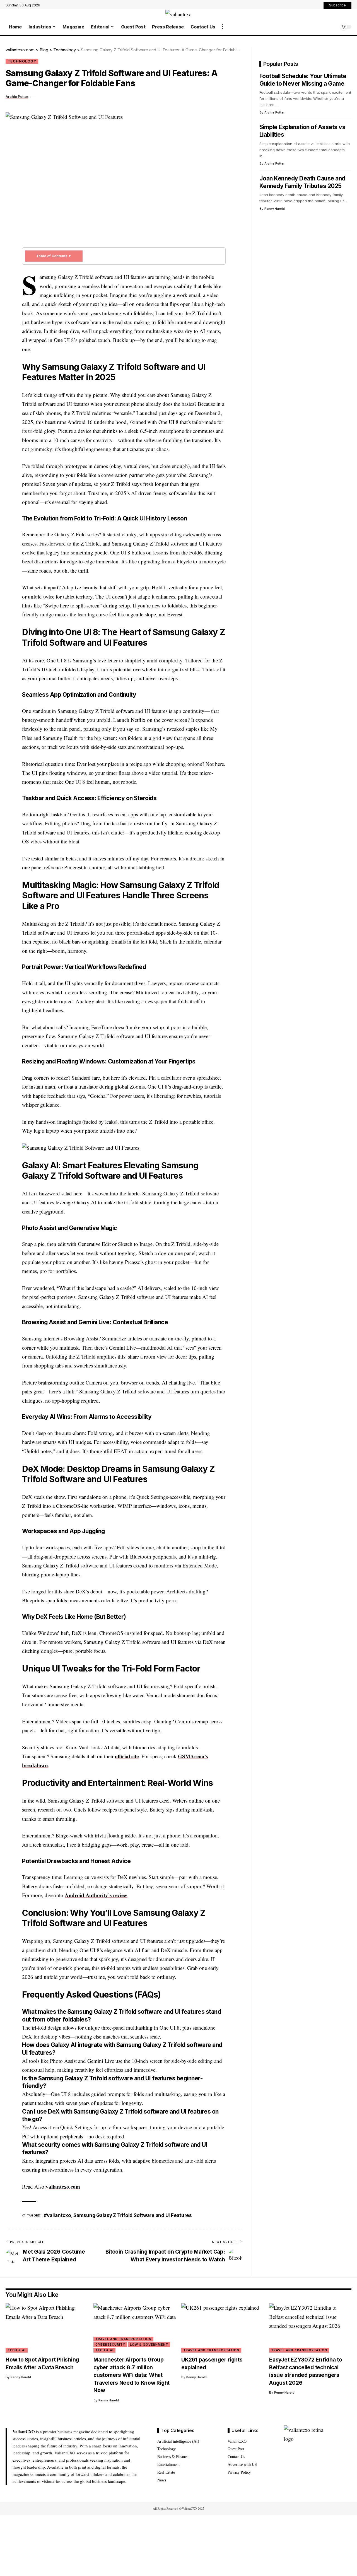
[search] (333, 27)
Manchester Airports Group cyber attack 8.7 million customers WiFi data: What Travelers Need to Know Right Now (132, 2375)
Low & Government (149, 2345)
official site (127, 1756)
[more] (223, 27)
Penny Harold (275, 209)
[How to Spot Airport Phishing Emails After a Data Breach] (47, 2328)
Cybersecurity (110, 2345)
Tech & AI (17, 2350)
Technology (22, 61)
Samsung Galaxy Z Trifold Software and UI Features (133, 2215)
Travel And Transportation (123, 2339)
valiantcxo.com (63, 2187)
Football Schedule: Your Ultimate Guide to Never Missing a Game (303, 80)
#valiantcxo (57, 2215)
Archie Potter (17, 97)
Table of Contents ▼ (54, 256)
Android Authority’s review (96, 1895)
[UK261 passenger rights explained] (222, 2328)
